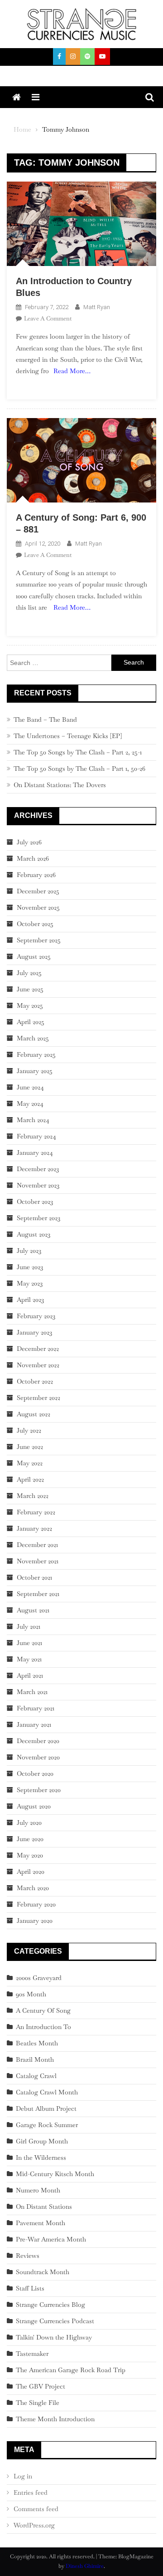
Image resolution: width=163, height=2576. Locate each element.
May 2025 (30, 1005)
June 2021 (29, 1643)
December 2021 (37, 1545)
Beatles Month (37, 2043)
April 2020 (31, 1872)
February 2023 (36, 1316)
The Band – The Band (45, 719)
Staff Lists (30, 2288)
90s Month (31, 1994)
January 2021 (34, 1724)
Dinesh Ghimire (85, 2566)
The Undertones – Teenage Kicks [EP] (68, 736)
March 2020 (33, 1888)
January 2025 (35, 1071)
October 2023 (35, 1202)
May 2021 (29, 1659)
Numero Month (38, 2190)
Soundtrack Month (43, 2272)
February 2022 (36, 1512)
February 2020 (36, 1904)
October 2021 (34, 1577)
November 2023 (38, 1185)
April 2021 (30, 1675)
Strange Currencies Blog (50, 2305)
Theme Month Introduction (55, 2419)
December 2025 (38, 891)
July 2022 (29, 1430)
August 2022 (34, 1414)
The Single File (38, 2403)
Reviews (28, 2256)
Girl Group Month (42, 2141)
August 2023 (34, 1234)
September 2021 (38, 1594)
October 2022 (35, 1381)
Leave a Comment (48, 318)
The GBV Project (41, 2386)
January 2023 (34, 1332)
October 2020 (35, 1773)
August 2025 (34, 956)
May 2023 (30, 1283)
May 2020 (30, 1855)
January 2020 (35, 1921)
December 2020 (38, 1741)
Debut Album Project (46, 2108)
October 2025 (35, 924)
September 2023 (38, 1218)
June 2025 (30, 989)
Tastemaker (32, 2354)
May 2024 (30, 1103)
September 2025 (39, 940)
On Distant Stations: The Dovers (60, 785)
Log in (23, 2476)
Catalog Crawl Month (47, 2092)
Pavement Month (41, 2223)
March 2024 (33, 1120)
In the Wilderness (41, 2157)
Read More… (72, 371)
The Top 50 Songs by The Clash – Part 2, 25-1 (78, 752)
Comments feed (36, 2509)
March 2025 (33, 1038)
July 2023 (29, 1251)
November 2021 (38, 1561)
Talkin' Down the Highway (54, 2337)
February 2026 (36, 875)
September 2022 (38, 1398)
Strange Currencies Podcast (55, 2321)
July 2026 (29, 842)
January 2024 (35, 1153)
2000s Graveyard (39, 1978)
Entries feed (31, 2492)
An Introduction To (43, 2027)
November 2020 (38, 1757)
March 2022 (33, 1496)
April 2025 (31, 1022)
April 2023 (30, 1300)
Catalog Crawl (36, 2076)
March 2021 (32, 1692)
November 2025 (38, 907)
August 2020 (34, 1806)
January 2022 (34, 1528)
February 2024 (36, 1136)
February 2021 (36, 1708)
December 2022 (38, 1349)
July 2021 (29, 1626)
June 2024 (30, 1087)
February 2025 (36, 1054)
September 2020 (39, 1790)
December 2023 (38, 1169)
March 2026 (33, 858)
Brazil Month (35, 2059)
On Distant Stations (44, 2207)
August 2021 (33, 1610)
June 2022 (30, 1447)
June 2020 (30, 1839)
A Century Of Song (43, 2010)
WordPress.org (34, 2525)
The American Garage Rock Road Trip (71, 2370)
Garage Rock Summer (47, 2125)
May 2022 (30, 1463)
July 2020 (29, 1822)
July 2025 (29, 973)
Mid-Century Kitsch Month (55, 2174)
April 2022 (30, 1479)
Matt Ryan (97, 307)
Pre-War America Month (51, 2239)
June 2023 (30, 1267)
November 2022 (38, 1365)
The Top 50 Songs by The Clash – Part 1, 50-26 (79, 768)
